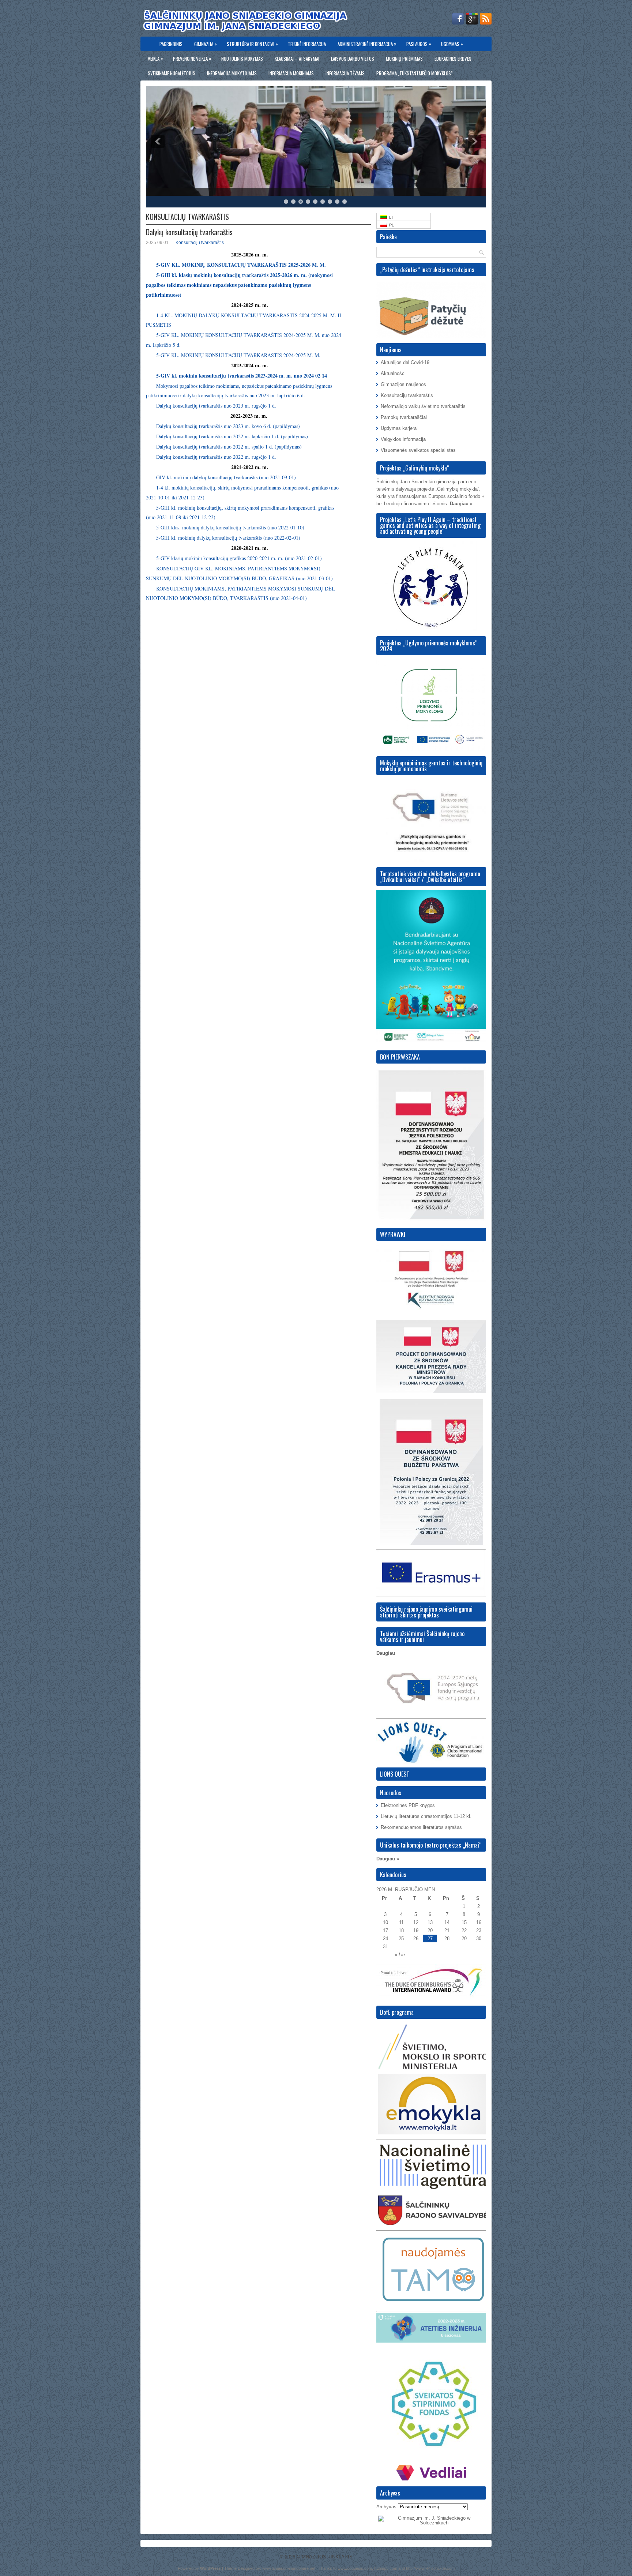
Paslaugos (419, 44)
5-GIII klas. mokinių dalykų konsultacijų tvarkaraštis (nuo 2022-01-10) (230, 527)
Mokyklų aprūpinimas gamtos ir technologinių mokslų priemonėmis (431, 766)
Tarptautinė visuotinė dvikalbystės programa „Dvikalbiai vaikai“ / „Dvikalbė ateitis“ (430, 877)
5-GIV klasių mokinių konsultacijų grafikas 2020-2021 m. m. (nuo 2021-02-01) (239, 558)
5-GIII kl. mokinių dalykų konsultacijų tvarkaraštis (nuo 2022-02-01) (228, 538)
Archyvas (386, 2507)
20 (430, 1930)
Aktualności (393, 373)
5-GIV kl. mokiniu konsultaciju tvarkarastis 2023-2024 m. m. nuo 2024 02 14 (242, 376)
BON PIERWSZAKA (400, 1057)
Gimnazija (206, 44)
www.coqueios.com (355, 2568)
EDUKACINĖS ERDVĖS (453, 59)
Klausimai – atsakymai (297, 59)
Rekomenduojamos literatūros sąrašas (421, 1827)
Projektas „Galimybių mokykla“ (415, 468)
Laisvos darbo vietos (353, 59)
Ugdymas (452, 44)
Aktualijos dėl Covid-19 (405, 362)
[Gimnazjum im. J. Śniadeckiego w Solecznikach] (431, 2523)
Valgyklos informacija (403, 439)
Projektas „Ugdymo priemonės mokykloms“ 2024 (429, 646)
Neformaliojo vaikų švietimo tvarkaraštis (423, 406)
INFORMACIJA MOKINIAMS (291, 73)
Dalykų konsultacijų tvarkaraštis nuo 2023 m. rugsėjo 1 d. (216, 406)
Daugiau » (461, 504)
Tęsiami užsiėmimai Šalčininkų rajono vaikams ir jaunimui (422, 1636)
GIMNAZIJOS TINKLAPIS (325, 2557)
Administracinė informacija (367, 44)
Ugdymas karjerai (399, 428)
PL (390, 225)
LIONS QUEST (395, 1774)
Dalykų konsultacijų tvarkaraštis (189, 232)
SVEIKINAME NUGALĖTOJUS (172, 73)
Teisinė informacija (307, 44)
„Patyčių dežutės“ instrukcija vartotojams (427, 270)
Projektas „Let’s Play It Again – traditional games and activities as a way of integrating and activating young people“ (430, 525)
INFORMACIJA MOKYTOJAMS (232, 73)
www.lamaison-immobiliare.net (289, 2568)
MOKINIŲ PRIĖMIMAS (404, 59)
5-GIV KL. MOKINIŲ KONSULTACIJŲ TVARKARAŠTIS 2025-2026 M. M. (241, 265)
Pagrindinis (171, 44)
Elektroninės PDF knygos (408, 1805)
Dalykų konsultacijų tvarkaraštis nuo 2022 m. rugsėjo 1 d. (216, 457)
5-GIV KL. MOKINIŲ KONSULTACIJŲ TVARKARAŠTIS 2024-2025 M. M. (238, 355)
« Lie (400, 1955)
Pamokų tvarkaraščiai (404, 417)
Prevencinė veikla (192, 58)
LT (390, 217)
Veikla (155, 58)
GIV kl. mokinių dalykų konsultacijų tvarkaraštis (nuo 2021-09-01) (226, 477)
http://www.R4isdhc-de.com (430, 2568)
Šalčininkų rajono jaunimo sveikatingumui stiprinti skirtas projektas (426, 1612)
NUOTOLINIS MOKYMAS (242, 59)
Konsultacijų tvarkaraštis (200, 243)
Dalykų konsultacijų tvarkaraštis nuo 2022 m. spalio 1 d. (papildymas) (229, 447)
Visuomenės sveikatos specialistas (418, 450)
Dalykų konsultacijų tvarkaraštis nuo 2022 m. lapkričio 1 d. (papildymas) (232, 436)
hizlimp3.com (386, 2568)
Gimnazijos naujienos (403, 384)
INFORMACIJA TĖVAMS (345, 73)
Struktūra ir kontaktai (252, 44)
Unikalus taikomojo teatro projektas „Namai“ (431, 1845)
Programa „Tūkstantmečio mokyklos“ (415, 73)
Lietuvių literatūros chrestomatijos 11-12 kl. (426, 1816)
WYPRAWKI (393, 1234)
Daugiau (386, 1653)
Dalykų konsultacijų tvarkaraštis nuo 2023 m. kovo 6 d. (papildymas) (228, 426)
